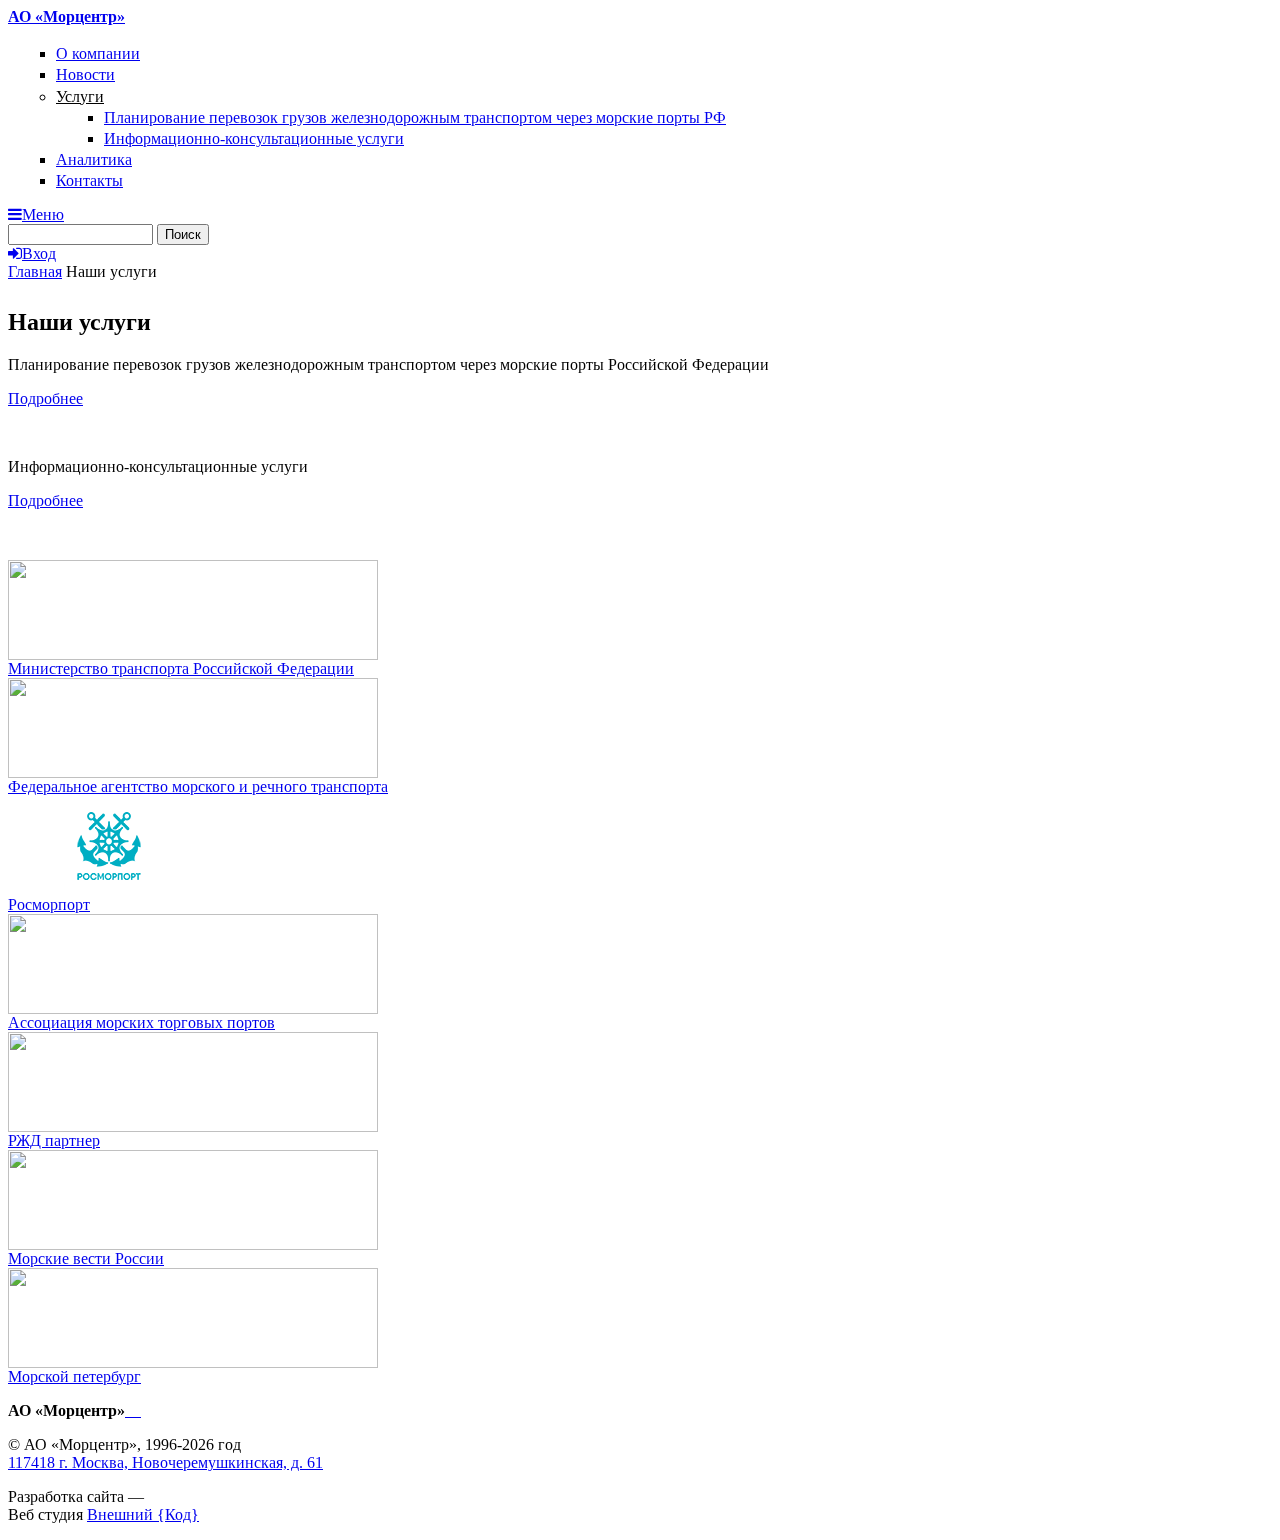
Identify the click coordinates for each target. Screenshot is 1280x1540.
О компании (98, 53)
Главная (35, 271)
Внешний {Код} (143, 1514)
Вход (39, 253)
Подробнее (45, 398)
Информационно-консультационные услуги (254, 138)
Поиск (183, 234)
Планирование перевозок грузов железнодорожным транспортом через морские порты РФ (415, 117)
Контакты (89, 180)
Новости (85, 74)
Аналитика (94, 159)
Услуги (80, 96)
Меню (43, 214)
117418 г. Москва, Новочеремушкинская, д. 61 (165, 1462)
